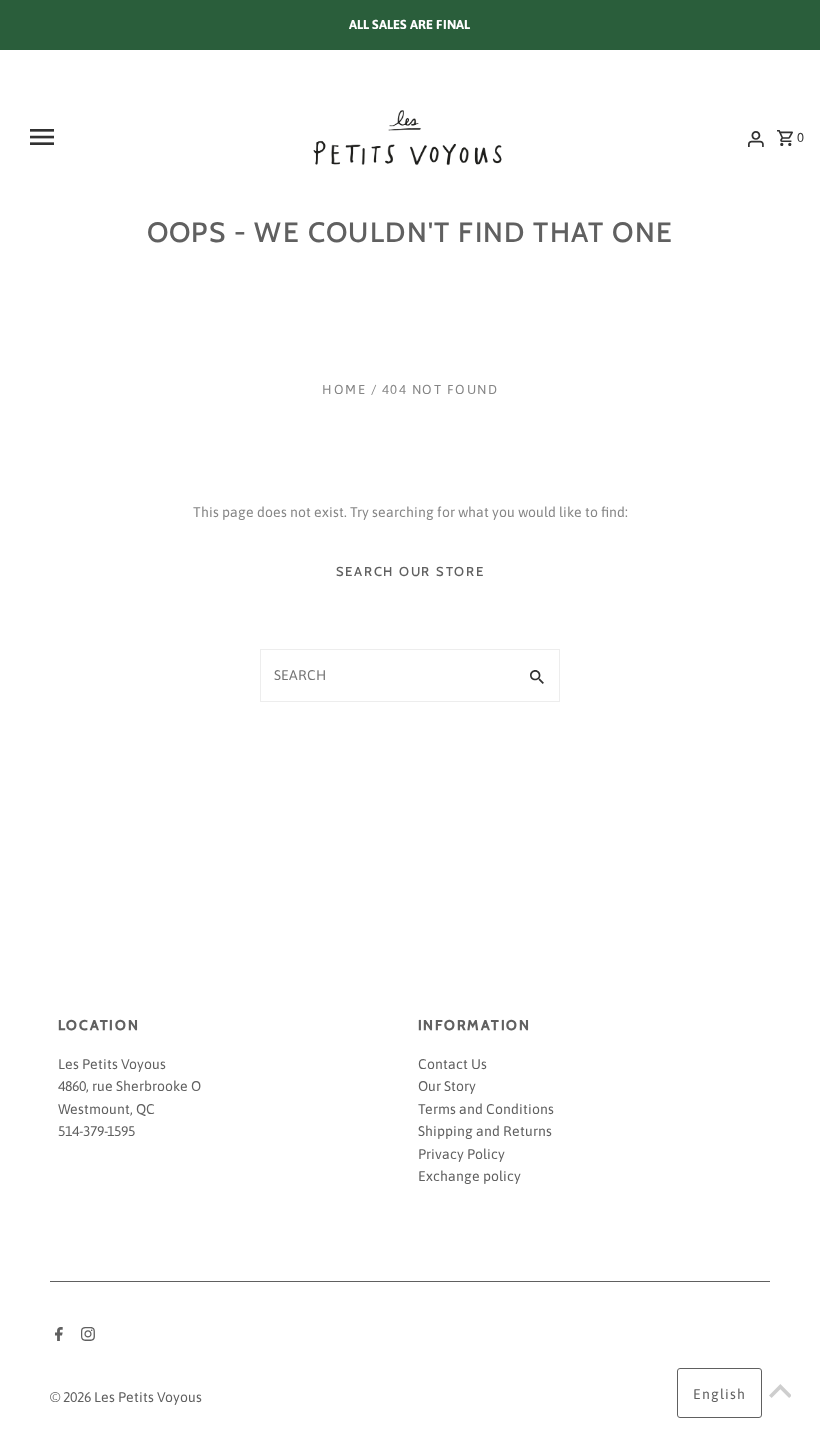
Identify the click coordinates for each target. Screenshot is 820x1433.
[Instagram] (85, 1336)
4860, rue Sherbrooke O (129, 1086)
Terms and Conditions (486, 1109)
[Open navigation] (93, 137)
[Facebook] (56, 1336)
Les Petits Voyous (112, 1064)
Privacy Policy (461, 1154)
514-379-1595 (96, 1131)
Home (344, 389)
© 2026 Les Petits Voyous (126, 1397)
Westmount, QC (106, 1109)
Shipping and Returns (485, 1131)
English (719, 1394)
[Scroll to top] (780, 1393)
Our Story (447, 1086)
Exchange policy (469, 1176)
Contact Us (452, 1064)
